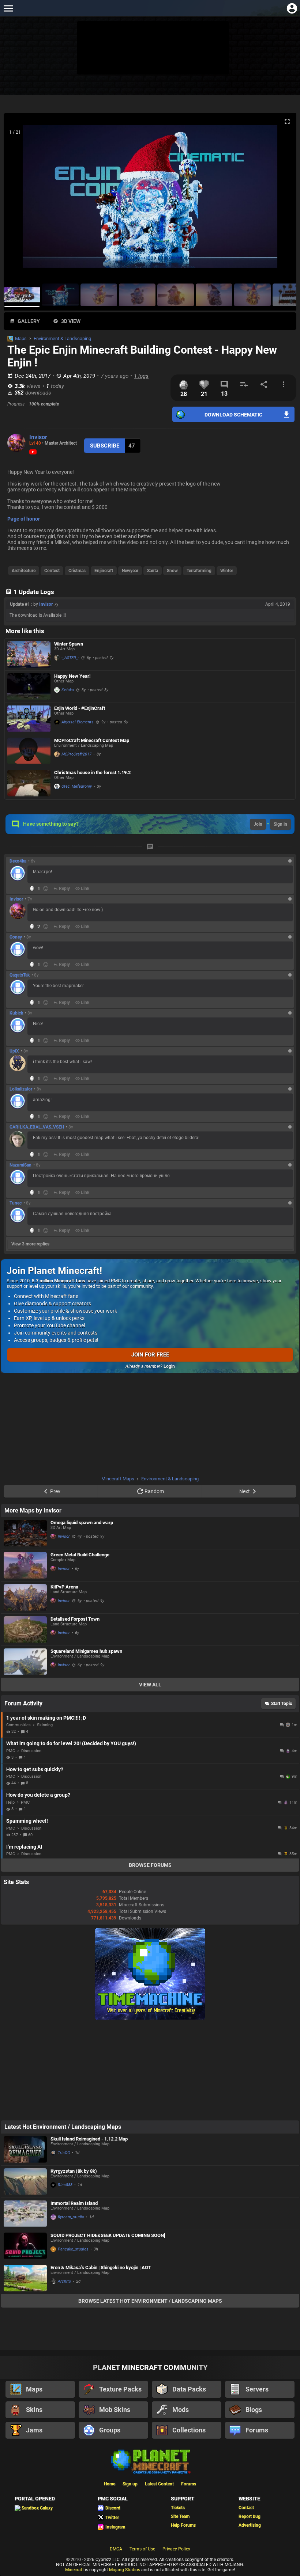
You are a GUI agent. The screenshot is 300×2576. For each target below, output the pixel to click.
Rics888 (65, 2185)
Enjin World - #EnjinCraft (80, 708)
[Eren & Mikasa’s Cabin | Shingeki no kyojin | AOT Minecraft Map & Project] (25, 2278)
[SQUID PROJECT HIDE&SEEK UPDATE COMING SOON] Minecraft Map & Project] (25, 2246)
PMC (11, 1751)
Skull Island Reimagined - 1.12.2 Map (89, 2139)
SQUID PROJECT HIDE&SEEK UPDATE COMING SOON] (108, 2235)
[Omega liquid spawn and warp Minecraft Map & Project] (25, 1533)
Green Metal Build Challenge (80, 1555)
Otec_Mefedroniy (77, 786)
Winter (227, 571)
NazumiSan (20, 1165)
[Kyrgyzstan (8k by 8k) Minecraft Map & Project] (25, 2182)
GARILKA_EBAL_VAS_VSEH (37, 1127)
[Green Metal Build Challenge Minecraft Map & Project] (25, 1565)
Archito (64, 2281)
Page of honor (24, 519)
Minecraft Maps (118, 1479)
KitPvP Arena (64, 1587)
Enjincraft (104, 571)
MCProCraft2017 (76, 754)
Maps (21, 338)
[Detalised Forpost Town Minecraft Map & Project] (25, 1630)
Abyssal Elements (78, 722)
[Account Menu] (292, 8)
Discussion (31, 1751)
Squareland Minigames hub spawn (86, 1651)
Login (169, 1366)
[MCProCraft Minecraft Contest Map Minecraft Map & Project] (29, 751)
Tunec (16, 1203)
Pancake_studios (73, 2249)
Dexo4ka (18, 861)
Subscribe (105, 446)
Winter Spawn (69, 644)
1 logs (141, 376)
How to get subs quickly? (35, 1769)
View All (150, 1685)
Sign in (280, 824)
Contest (52, 571)
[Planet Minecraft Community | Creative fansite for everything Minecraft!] (150, 2461)
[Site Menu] (8, 8)
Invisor (38, 437)
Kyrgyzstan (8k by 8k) (74, 2171)
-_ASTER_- (70, 658)
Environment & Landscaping (62, 338)
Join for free (150, 1355)
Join (258, 824)
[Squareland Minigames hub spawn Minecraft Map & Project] (25, 1662)
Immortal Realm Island (74, 2203)
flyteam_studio (71, 2217)
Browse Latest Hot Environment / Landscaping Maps (150, 2301)
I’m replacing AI (24, 1847)
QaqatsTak (20, 975)
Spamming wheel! (27, 1821)
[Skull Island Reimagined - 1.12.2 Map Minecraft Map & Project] (25, 2149)
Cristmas (77, 571)
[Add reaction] (46, 889)
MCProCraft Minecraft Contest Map (92, 740)
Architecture (24, 571)
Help (10, 1802)
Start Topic (282, 1704)
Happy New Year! (72, 676)
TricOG (64, 2153)
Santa (153, 571)
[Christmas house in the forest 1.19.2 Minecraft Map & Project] (29, 783)
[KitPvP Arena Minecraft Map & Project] (25, 1597)
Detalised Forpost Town (75, 1619)
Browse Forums (150, 1865)
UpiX (14, 1051)
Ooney (16, 937)
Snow (172, 571)
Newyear (130, 571)
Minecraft (74, 2570)
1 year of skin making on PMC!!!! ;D (46, 1718)
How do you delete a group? (38, 1795)
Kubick (16, 1013)
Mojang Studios (125, 2570)
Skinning (45, 1725)
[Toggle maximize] (287, 122)
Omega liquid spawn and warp (82, 1523)
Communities (18, 1725)
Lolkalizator (21, 1089)
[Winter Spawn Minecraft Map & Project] (29, 655)
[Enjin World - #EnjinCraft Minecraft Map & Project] (29, 719)
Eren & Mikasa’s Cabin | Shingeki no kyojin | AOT (101, 2267)
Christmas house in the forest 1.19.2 (92, 773)
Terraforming (199, 571)
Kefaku (68, 690)
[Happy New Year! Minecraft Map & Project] (29, 687)
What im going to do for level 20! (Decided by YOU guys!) (71, 1743)
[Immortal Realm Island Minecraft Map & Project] (25, 2214)
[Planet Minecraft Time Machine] (150, 2018)
